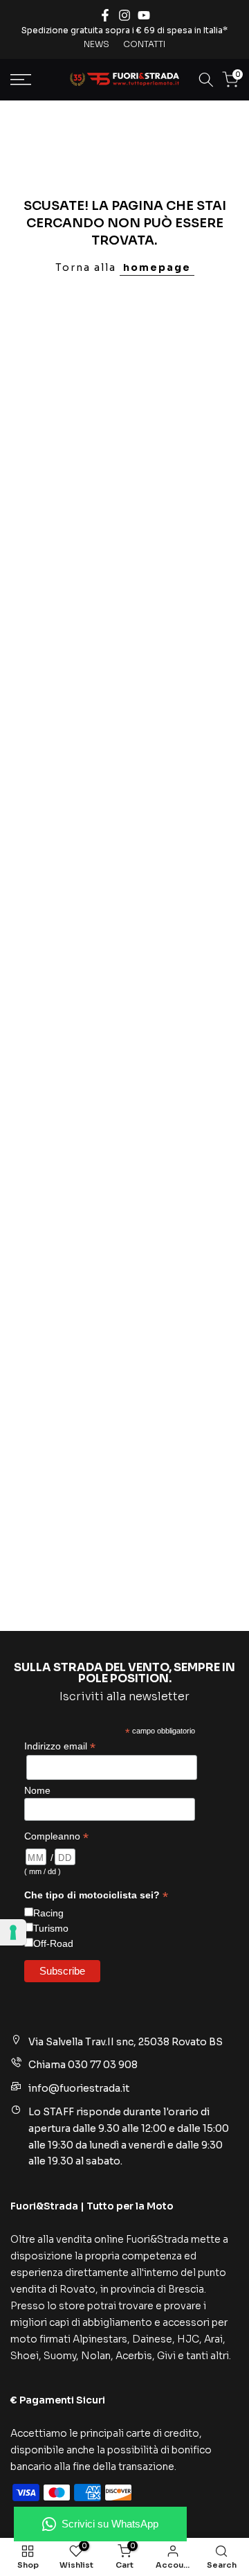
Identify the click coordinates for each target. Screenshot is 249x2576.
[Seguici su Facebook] (105, 15)
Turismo (51, 1928)
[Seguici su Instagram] (124, 15)
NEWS (96, 44)
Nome (37, 1790)
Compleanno (56, 1836)
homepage (157, 267)
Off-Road (53, 1943)
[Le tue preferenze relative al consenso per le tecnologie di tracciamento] (13, 1932)
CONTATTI (144, 44)
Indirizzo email (60, 1746)
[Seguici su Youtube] (144, 15)
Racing (48, 1913)
